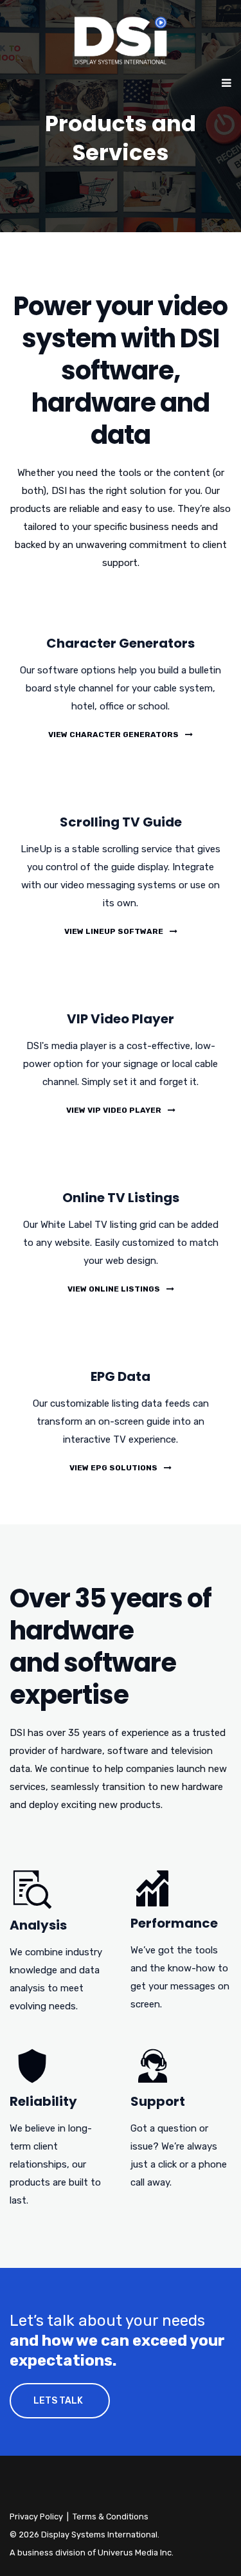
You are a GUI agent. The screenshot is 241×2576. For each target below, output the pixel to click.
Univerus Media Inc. (136, 2553)
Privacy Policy (36, 2517)
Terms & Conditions (111, 2517)
